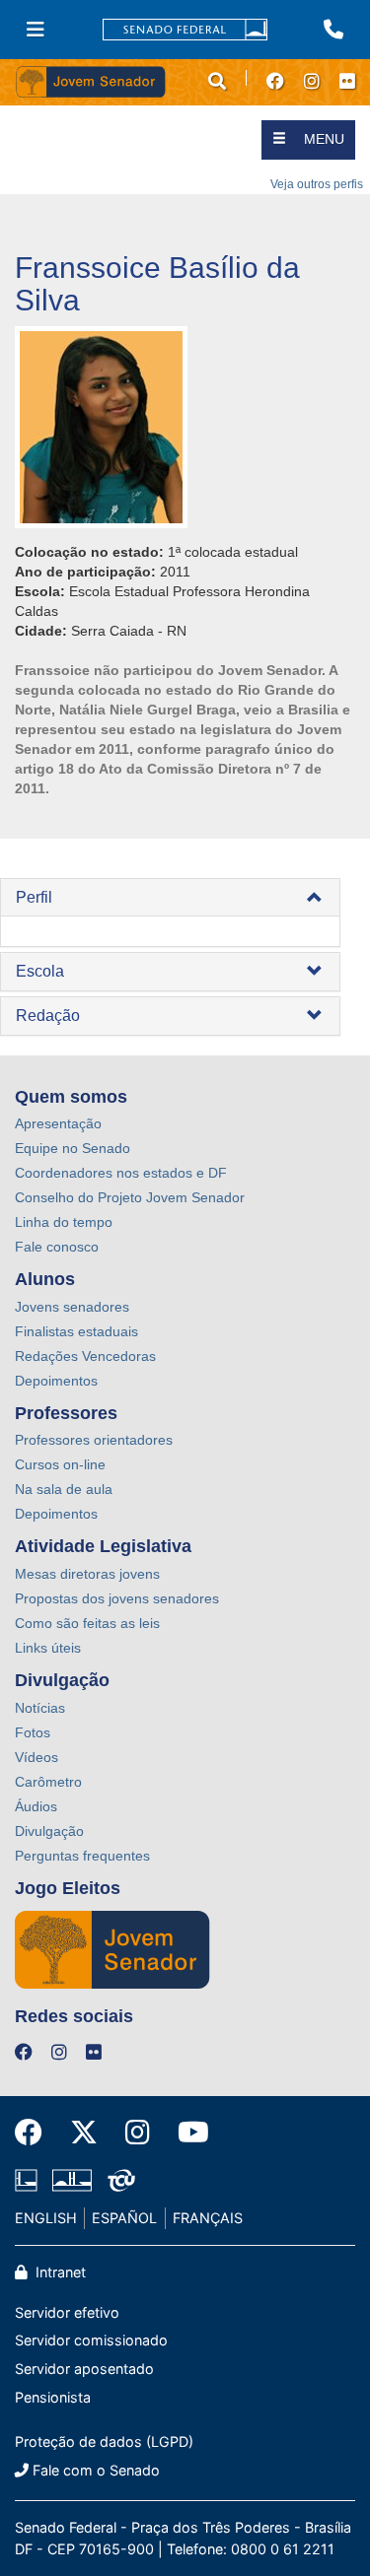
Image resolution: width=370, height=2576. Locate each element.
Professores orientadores (94, 1440)
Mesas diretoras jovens (87, 1574)
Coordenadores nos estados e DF (121, 1173)
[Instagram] (138, 2133)
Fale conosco (57, 1247)
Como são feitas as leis (87, 1623)
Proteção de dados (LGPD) (104, 2441)
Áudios (36, 1806)
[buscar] (217, 82)
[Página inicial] (100, 82)
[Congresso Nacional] (72, 2181)
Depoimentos (56, 1381)
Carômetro (48, 1782)
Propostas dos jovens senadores (117, 1598)
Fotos (33, 1732)
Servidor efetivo (67, 2312)
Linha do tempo (64, 1222)
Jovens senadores (72, 1307)
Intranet (59, 2272)
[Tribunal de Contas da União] (118, 2181)
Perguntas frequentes (82, 1856)
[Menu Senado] (36, 30)
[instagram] (312, 82)
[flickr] (347, 82)
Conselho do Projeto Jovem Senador (130, 1197)
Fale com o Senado (96, 2470)
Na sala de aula (64, 1489)
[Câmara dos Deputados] (30, 2181)
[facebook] (275, 82)
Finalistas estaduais (76, 1331)
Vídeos (37, 1757)
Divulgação (49, 1831)
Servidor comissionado (91, 2340)
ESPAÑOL (124, 2218)
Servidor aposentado (84, 2369)
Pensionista (53, 2397)
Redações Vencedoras (85, 1356)
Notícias (40, 1708)
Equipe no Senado (73, 1148)
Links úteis (48, 1648)
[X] (84, 2133)
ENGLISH (46, 2218)
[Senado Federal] (185, 30)
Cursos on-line (60, 1464)
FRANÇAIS (208, 2218)
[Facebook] (36, 2133)
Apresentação (58, 1123)
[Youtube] (186, 2133)
